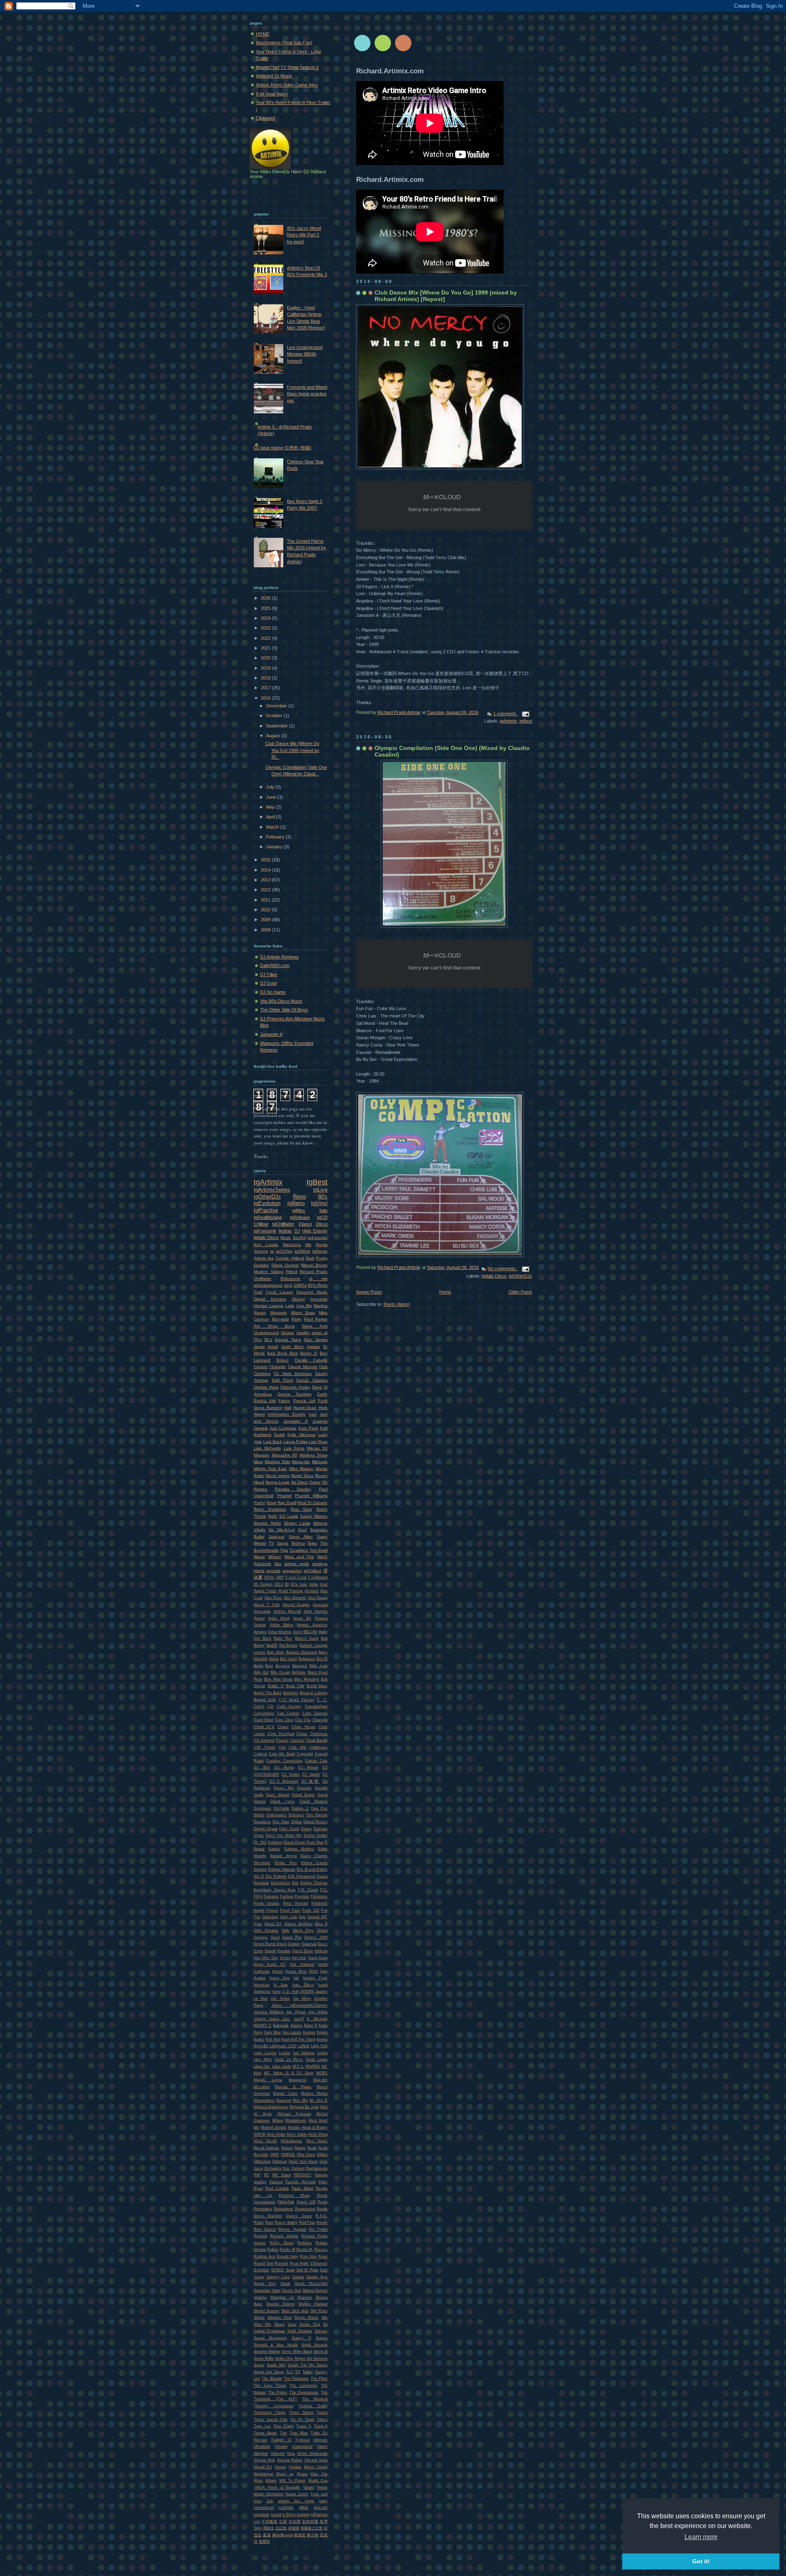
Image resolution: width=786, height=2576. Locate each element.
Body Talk (295, 1686)
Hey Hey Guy (266, 1958)
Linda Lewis (317, 2059)
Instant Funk (315, 1978)
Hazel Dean (303, 1951)
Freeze (272, 1910)
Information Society (287, 1414)
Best (269, 1666)
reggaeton (292, 1571)
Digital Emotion (270, 1299)
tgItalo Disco (494, 1276)
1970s (269, 1577)
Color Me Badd (282, 1754)
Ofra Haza (306, 2155)
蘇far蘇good (282, 2535)
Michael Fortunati (294, 2114)
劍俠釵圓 (310, 2522)
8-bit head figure (272, 94)
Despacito (262, 1822)
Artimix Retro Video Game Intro (287, 85)
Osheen (298, 2168)
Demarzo (296, 1815)
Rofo (273, 1516)
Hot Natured (302, 1964)
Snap (292, 2325)
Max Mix (300, 2100)
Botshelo (291, 1693)
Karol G (311, 2025)
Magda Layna (268, 2080)
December (277, 706)
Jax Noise (280, 1998)
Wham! (275, 1557)
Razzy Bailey (286, 2223)
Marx (258, 1462)
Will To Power (292, 2481)
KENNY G (263, 2025)
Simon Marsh (306, 2318)
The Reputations (304, 2392)
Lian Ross (318, 1442)
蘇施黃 (300, 2535)
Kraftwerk (263, 1435)
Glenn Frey (303, 1930)
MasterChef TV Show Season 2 (287, 67)
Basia (274, 1659)
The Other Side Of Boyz (284, 1010)
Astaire (314, 1347)
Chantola (320, 1720)
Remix (322, 1245)
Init (296, 1978)
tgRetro (296, 1203)
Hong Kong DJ (270, 1964)
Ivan (313, 1414)
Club (323, 1367)
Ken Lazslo (292, 2032)
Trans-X (321, 2426)
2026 (266, 598)
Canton (261, 1367)
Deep (317, 1387)
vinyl (288, 1285)
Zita (278, 1564)
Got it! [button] (701, 2561)
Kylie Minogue (302, 1435)
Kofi (324, 1428)
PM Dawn (282, 2175)
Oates (315, 1482)
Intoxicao (262, 1985)
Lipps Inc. (262, 2066)
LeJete (285, 2053)
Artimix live (264, 1258)
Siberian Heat (280, 2318)
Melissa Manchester (271, 2107)
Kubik (280, 1435)
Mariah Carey (286, 2093)
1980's (300, 1285)
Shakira (260, 2297)
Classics (297, 1740)
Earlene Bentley (299, 1849)
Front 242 (311, 1910)
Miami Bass (303, 1313)
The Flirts (319, 2379)
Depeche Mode (312, 1292)
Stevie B (320, 2352)
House (278, 1971)
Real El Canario (313, 1503)
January (275, 847)
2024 (266, 618)
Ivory (277, 1991)
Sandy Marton (314, 1516)
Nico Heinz (317, 2141)
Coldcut (260, 1754)
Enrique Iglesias (282, 1869)
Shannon (305, 2297)
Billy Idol (261, 1672)
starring (303, 2515)
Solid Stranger (300, 2331)
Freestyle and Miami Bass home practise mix (307, 394)
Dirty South (289, 1829)
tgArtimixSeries (272, 1190)
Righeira (305, 2243)
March (273, 827)
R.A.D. (322, 2216)
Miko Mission (301, 1469)
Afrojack (312, 1591)
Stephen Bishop (267, 2352)
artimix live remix (296, 2501)
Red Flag (307, 2223)
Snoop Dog (310, 2325)
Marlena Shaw (314, 1455)
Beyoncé (300, 1666)
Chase (283, 1727)
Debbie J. (300, 1808)
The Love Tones (270, 2386)
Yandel (308, 2488)
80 (287, 1584)
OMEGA (288, 2155)
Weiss (259, 1557)
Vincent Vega (316, 2460)
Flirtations (319, 1896)
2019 (266, 668)
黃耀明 (264, 2542)
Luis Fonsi (294, 1448)
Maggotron (298, 2080)
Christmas (319, 1734)
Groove (294, 1944)
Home (445, 1292)
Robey (273, 2250)
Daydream (263, 1808)
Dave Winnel (278, 1795)
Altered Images (296, 1605)
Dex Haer (281, 1822)
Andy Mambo (316, 1611)
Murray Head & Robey (308, 2127)
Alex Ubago (318, 1598)
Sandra (298, 2277)
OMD (275, 2155)
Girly (286, 1930)
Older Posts (520, 1292)
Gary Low (288, 1917)
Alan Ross (273, 1598)
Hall (288, 1408)
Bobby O (276, 1686)
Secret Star (291, 2291)
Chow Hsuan (303, 1727)
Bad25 (272, 1645)
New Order (276, 2134)
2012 (266, 890)
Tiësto (322, 2420)
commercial (264, 2508)
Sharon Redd (267, 1523)
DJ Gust (268, 983)
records (273, 1571)
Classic (282, 1740)
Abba (313, 1584)
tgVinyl (319, 1203)
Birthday (299, 1672)
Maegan (262, 1455)
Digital (296, 1822)
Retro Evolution (270, 1509)
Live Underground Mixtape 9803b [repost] (305, 354)
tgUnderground (268, 1285)
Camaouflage (316, 1706)
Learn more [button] (701, 2537)
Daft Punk (282, 1380)
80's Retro (318, 1285)
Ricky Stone (282, 2243)
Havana (284, 1951)
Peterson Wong (295, 2195)
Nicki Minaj (318, 2134)
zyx (257, 2522)
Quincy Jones (299, 2216)
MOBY (322, 2073)
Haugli (270, 1951)
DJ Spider (311, 1774)
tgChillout (313, 1571)
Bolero (282, 1360)
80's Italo (299, 1584)
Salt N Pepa (307, 2270)
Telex (312, 1543)
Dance (305, 1224)
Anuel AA (302, 1618)
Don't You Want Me (284, 1835)
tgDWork (302, 1251)
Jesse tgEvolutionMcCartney (299, 2005)
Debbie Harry (266, 1387)
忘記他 (281, 2528)
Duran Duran (295, 1842)
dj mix (318, 1279)
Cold (258, 1292)
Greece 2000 (316, 1937)
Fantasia (271, 1896)
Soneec (321, 2331)
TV (272, 1543)
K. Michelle (317, 2019)
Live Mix (304, 1306)
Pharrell (284, 1496)
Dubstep (275, 1842)
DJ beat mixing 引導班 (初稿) (283, 448)
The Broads (272, 2379)
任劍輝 (295, 2522)
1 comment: (506, 714)
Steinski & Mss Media (276, 2345)
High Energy (315, 1231)
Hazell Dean (305, 1408)
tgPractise (266, 1210)
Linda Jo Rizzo (289, 2059)
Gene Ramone (268, 1408)
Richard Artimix (284, 2236)
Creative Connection (284, 1761)
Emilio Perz (286, 1863)
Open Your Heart (303, 2161)
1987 (280, 1577)
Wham (271, 2481)
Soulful (299, 1238)
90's (268, 1340)
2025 (266, 608)
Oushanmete (317, 2168)
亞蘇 (283, 2522)
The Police (278, 2392)
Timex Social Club (271, 2420)
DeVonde (282, 1808)
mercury (321, 2508)
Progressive (305, 2209)
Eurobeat (261, 1883)
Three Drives (301, 2413)
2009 (266, 920)
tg (272, 1251)
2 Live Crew (296, 1577)
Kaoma (297, 2025)
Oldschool (262, 2161)
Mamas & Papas (293, 2087)
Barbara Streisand (302, 1652)
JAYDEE (307, 1991)
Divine (306, 1829)
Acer (324, 1584)
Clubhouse (318, 1747)
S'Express (319, 2263)
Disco (322, 1224)
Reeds (322, 2223)
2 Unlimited (318, 1577)
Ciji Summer (264, 1740)
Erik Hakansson (302, 1876)
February (276, 837)
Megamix (279, 1313)
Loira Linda (282, 2066)
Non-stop (280, 1319)
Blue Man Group (278, 1679)
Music (286, 1238)
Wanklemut (263, 2474)
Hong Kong (318, 1958)
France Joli (304, 1401)
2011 (266, 900)
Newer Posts (369, 1292)
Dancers (304, 1788)
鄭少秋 (313, 2535)
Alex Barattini (295, 1598)
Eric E (259, 1876)
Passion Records (301, 2182)
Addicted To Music (274, 76)
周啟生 (269, 2528)
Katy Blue (273, 2032)
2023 (266, 628)
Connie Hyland (290, 1258)
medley (303, 1333)
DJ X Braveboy (284, 1781)
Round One (264, 2263)
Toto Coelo (283, 2426)
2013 (266, 880)
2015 (266, 860)
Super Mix (276, 2365)
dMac (304, 2508)
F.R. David (308, 1890)
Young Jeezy (297, 2494)
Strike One (284, 2359)
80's (323, 1197)
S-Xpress (262, 2270)
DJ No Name (273, 992)
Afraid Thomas (291, 1591)
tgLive (320, 1190)
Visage (280, 2467)
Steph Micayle (314, 2345)
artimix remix (297, 1564)
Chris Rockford (281, 1734)
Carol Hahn (264, 1720)
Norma (287, 2148)
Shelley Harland (313, 2304)
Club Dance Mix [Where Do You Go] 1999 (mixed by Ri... (292, 750)
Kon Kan (273, 2039)
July (271, 787)
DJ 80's (262, 1767)
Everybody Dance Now (275, 1890)
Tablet (308, 2372)
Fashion (287, 1896)
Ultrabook (262, 2447)
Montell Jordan (273, 2127)
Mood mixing (278, 1476)
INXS (313, 1971)
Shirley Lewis (297, 1523)
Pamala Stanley (293, 1489)
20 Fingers (263, 1584)
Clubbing (262, 1374)
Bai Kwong (289, 1645)
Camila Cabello (311, 1360)
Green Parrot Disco (270, 1944)
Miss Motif (318, 2121)
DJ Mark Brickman (293, 1374)
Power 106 (306, 2202)
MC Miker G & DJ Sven (289, 2073)
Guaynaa (309, 1944)
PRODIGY (303, 2175)
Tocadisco (299, 1550)
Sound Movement (270, 2338)
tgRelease (300, 1217)
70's (258, 1340)
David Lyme (282, 1801)
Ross (323, 2257)
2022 (266, 638)
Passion (276, 2182)
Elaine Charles (314, 1856)
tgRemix (320, 1251)
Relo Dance (265, 2229)
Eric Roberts (276, 1876)
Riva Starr (302, 1509)
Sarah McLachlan (311, 2284)
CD (271, 1706)
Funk (323, 1401)
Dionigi (298, 1299)
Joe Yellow (318, 2012)
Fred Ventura (296, 1903)
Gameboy (270, 1917)
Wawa (302, 2474)
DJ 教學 (311, 1781)
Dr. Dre (260, 1842)
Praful (259, 1503)
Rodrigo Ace (264, 2257)
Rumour (281, 2263)
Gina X (321, 1924)
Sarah (285, 2284)
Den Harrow (317, 1815)
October (275, 716)
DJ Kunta (284, 1767)
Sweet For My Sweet (308, 2365)
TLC (290, 2372)
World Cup (318, 2481)
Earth (322, 1394)
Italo (323, 1210)
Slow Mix (263, 2325)
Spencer (277, 1537)
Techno (298, 1543)
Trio (283, 2433)
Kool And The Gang (298, 2039)
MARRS (313, 2066)
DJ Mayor (308, 1767)
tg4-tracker (317, 1238)
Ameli (273, 1347)
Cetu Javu (284, 1720)
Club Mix (297, 1747)
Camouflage (264, 1713)
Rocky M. (305, 2250)
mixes (259, 1571)
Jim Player (296, 2012)
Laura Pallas (296, 1442)
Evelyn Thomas (314, 1883)
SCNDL (278, 2270)
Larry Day (319, 2046)
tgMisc (299, 1210)
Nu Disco (299, 1482)
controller (286, 2508)
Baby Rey (283, 1638)
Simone (261, 1251)
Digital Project (315, 1822)
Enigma (260, 1869)
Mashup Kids (278, 1462)
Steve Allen (301, 1537)
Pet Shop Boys (274, 1326)
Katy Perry (308, 1428)
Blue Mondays (307, 1679)
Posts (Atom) (397, 1304)
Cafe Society (289, 1706)
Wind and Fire (299, 1557)
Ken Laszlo (266, 1245)
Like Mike (263, 2059)
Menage (320, 1462)
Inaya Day (280, 1978)
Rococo (321, 2250)
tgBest (526, 721)
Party (296, 1319)
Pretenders (263, 2209)
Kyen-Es (261, 2046)
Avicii (298, 1632)
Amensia (320, 1605)
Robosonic (290, 1279)
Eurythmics (281, 1883)
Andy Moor (292, 1347)
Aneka (259, 1618)
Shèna (259, 2318)
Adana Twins (265, 1591)
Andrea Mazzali (287, 1611)
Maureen (284, 2100)
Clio (282, 1747)
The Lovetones (303, 2386)
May (271, 807)
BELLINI (311, 1632)
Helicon (321, 1951)
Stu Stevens (317, 2359)
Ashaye (260, 1632)
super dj (320, 1333)
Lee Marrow (304, 2053)
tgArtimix (508, 721)
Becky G (309, 1353)
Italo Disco (303, 1985)
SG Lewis (289, 1516)
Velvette (278, 2454)
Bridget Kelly (265, 1700)
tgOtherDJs (521, 1276)
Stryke (300, 2359)
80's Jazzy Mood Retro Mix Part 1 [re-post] (304, 235)
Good (275, 1937)
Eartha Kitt (265, 1401)
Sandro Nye (317, 2277)
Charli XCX (264, 1727)
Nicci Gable (297, 2134)
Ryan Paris (299, 2263)
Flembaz (302, 1896)
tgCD (322, 1217)
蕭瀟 (267, 2535)
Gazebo (261, 1265)
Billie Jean (318, 1666)
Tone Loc (262, 2426)
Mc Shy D (318, 2100)
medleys (320, 1564)
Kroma (322, 2039)
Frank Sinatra (267, 1903)
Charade (278, 1367)
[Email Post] (525, 714)
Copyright (305, 1754)
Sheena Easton (280, 2304)
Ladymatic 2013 (283, 2046)
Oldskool (280, 2161)
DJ (297, 1231)
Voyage (295, 2467)
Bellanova (307, 1659)
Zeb (270, 2501)
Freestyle (319, 1299)
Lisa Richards (267, 1448)
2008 (266, 930)
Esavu (322, 1876)
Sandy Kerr (265, 2284)
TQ (298, 2372)
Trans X (304, 2426)
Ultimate (320, 2440)
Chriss (302, 1734)
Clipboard (265, 118)
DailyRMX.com (275, 965)
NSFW (260, 2134)
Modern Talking (269, 1272)
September (278, 726)
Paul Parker (316, 1319)
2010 (266, 910)
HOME (263, 34)
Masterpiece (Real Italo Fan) (284, 43)
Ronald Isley (288, 2257)
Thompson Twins (270, 2413)
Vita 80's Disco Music (281, 1001)
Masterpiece (264, 2100)
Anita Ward (279, 1618)
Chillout (261, 1224)
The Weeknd (315, 2399)
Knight (322, 2032)
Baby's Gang (307, 1638)
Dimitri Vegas (266, 1829)
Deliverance (277, 1815)
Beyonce (283, 1666)
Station (322, 2338)
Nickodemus (291, 2141)
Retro (299, 1197)
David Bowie (303, 1795)
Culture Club (316, 1761)
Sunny (259, 2365)
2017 (266, 688)
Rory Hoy (308, 2257)
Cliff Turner (264, 1747)
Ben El (322, 1659)
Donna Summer (295, 1394)
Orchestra (273, 2168)
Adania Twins (288, 1340)
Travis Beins (265, 2433)
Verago (288, 1333)
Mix (308, 1245)
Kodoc (259, 2039)
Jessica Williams (269, 2012)
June (272, 797)
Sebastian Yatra (267, 2291)
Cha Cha (303, 1720)
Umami (281, 2447)
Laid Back (273, 1442)
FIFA (258, 1896)
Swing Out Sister (269, 2372)
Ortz (286, 2168)
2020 (266, 658)
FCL (324, 1890)
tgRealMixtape (268, 1217)
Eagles (274, 1849)
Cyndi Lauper (279, 1292)
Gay (302, 1917)
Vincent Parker (290, 2460)
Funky (322, 1258)
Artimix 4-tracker (312, 1625)
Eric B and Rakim (312, 1869)
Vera (291, 2454)
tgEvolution (267, 1203)
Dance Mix (284, 1788)
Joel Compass (283, 1428)
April (271, 817)
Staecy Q (302, 2338)
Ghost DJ (273, 1924)
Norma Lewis (277, 1482)
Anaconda (262, 1611)
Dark (310, 1258)
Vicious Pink (264, 2460)
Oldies (322, 2155)
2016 (266, 698)
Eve (295, 1883)
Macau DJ (317, 1448)
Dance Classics (312, 1380)
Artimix (285, 1231)
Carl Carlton (288, 1713)
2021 (266, 648)
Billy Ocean (280, 1672)
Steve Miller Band (297, 2352)
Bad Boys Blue (283, 1353)
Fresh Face (290, 1910)
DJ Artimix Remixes (279, 957)
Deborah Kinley (295, 1387)
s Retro (289, 2515)
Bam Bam (276, 1652)
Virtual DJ (263, 2467)
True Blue (298, 2433)
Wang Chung (316, 2467)
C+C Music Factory (297, 1700)
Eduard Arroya (283, 1856)
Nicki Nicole (265, 2141)
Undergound (302, 2447)
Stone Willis (264, 2359)
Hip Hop (299, 1958)
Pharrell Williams (311, 1496)
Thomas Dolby (313, 2406)
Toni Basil (318, 1550)
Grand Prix (292, 1937)
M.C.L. (299, 2066)
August (274, 736)
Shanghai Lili (282, 2297)
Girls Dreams (266, 1930)
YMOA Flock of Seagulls (277, 2488)
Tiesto (322, 2413)
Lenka (322, 2053)
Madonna (292, 1245)
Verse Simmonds (312, 2454)
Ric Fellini (318, 2229)
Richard (260, 2236)
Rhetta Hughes (292, 2229)
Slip (324, 2318)
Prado (323, 2202)
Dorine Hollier (316, 1835)
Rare (269, 2223)
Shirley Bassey (267, 2311)
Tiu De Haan (302, 2420)
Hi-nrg (285, 1958)
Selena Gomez (315, 2291)
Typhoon (303, 2440)
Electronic (262, 1863)
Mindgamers (296, 2121)
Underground (266, 1333)
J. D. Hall (290, 1991)
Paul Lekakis (277, 2189)
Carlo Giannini (315, 1713)
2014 (266, 870)
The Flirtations (296, 2379)
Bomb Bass (317, 1686)
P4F (257, 2175)
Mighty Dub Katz (270, 1469)
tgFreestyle (265, 1231)
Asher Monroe (280, 1632)
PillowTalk (286, 2202)
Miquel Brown (314, 1265)
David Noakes (314, 1801)
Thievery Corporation (274, 2406)
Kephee (309, 2032)
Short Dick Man (295, 2311)
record (276, 2515)
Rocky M (287, 2250)
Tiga (284, 1550)
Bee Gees (289, 1659)
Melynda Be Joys (304, 2107)
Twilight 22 (281, 2440)
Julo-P (299, 2019)
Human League (269, 1306)
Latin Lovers (265, 2053)
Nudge (300, 2148)
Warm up (285, 2474)
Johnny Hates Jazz (272, 2019)
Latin (290, 1306)
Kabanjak (281, 2025)
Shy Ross (319, 2311)
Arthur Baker (282, 1625)
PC (267, 2175)
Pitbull (291, 1272)
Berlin (259, 1666)
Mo (256, 2127)
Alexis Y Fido (267, 1605)
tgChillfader (283, 1224)
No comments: (503, 1269)
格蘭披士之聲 (312, 2528)
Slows (279, 2325)
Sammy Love (278, 2277)
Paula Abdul (302, 2189)
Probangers (283, 2209)
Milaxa (278, 2121)
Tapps (282, 1543)
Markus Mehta (314, 2093)
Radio (259, 2223)
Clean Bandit (317, 1740)
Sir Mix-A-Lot (281, 1530)
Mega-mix (301, 1462)
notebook (262, 2515)
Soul (302, 1530)
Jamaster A (271, 1034)
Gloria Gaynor (285, 1265)
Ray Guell (287, 1503)
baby (323, 2501)
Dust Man (315, 1842)
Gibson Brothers (298, 1924)
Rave (271, 1503)
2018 (266, 678)
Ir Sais (281, 1985)
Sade (290, 2270)
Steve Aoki (315, 1326)
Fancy (284, 1401)
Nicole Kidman (267, 2148)
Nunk (312, 2148)
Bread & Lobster (314, 1693)
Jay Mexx (302, 1998)
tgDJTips (284, 1251)
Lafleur (304, 2046)
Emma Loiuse (314, 1863)
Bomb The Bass (268, 1693)
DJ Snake (291, 1774)
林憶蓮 (294, 2528)
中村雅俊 (270, 2522)
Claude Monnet (303, 1367)
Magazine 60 (285, 1455)
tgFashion (319, 2515)
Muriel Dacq (302, 1476)
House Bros (296, 1971)
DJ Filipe (269, 974)
